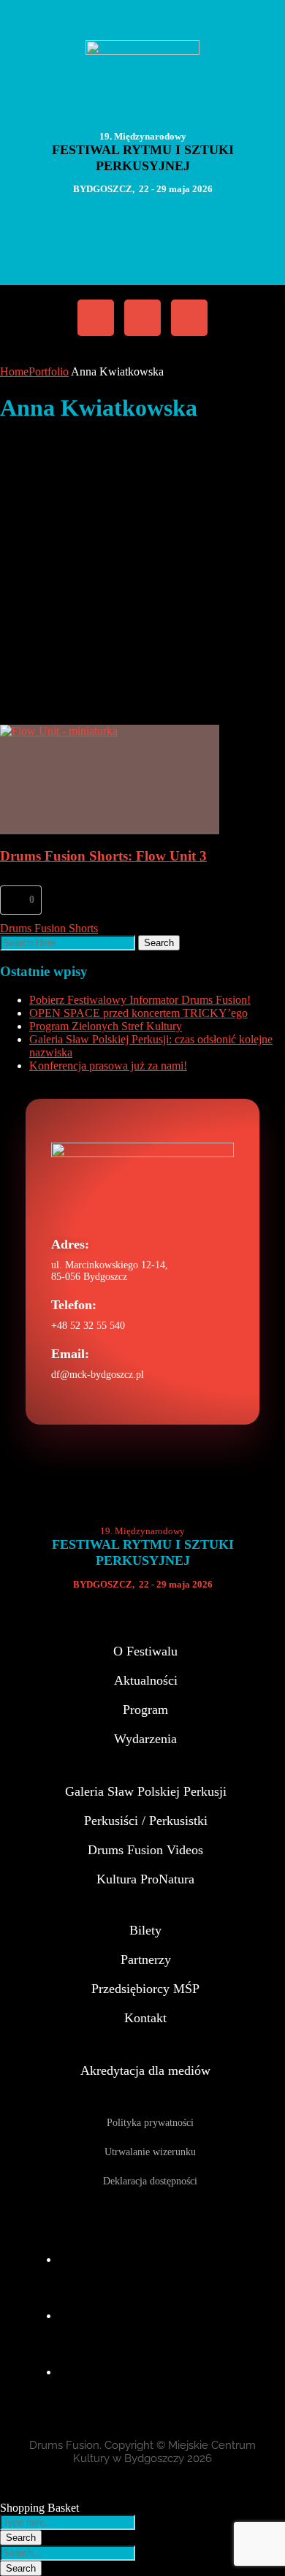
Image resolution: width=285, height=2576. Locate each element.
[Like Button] (15, 900)
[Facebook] (96, 318)
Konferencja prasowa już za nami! (108, 1066)
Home (14, 371)
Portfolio (49, 371)
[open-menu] (132, 241)
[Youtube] (189, 318)
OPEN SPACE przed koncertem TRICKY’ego (138, 1013)
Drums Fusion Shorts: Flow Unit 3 (103, 856)
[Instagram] (142, 318)
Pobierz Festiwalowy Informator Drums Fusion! (140, 1000)
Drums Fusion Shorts (49, 928)
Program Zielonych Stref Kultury (106, 1026)
